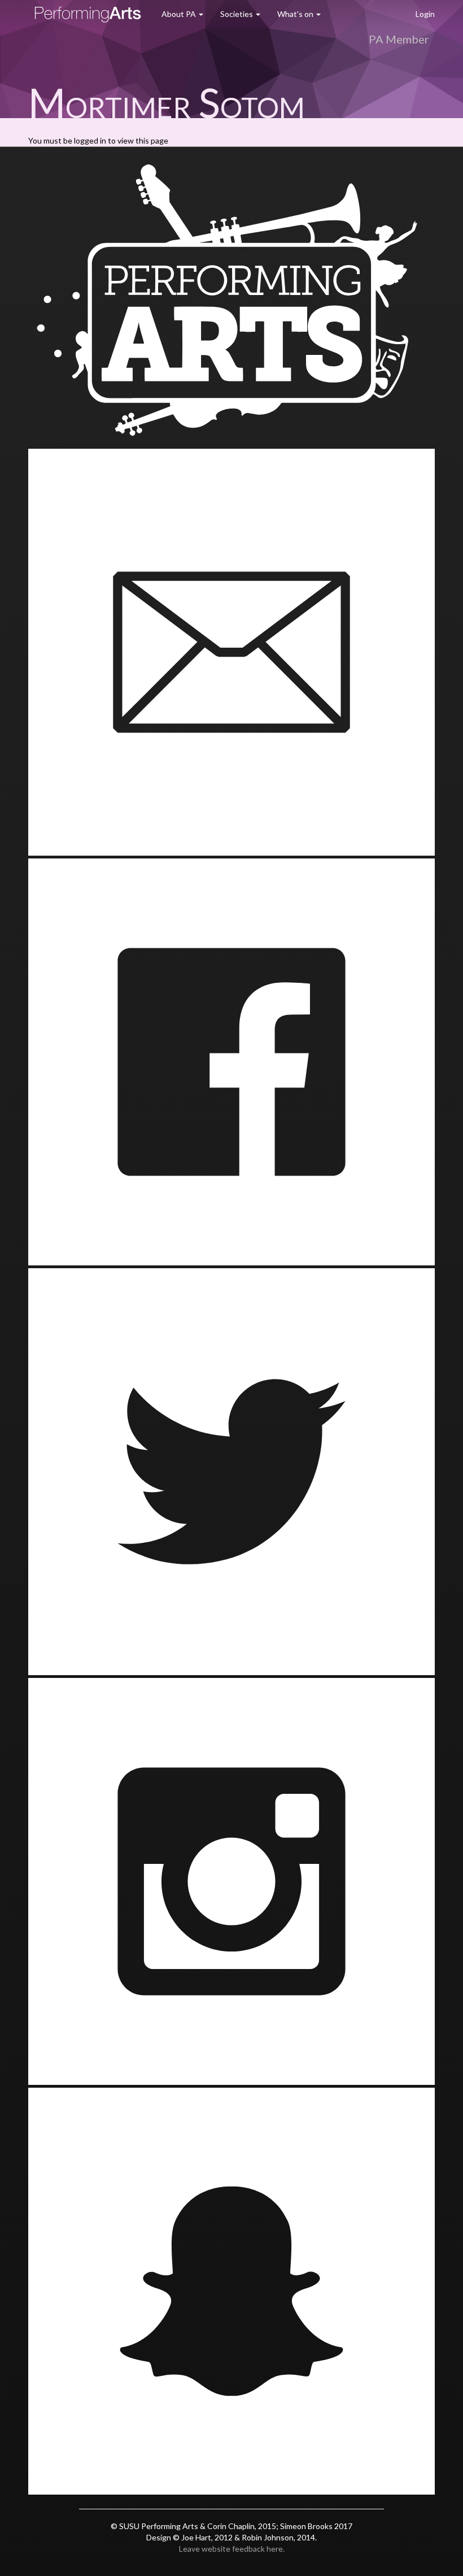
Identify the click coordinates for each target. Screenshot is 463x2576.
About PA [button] (180, 14)
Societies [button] (237, 14)
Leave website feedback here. (232, 2549)
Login (425, 14)
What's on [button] (296, 14)
